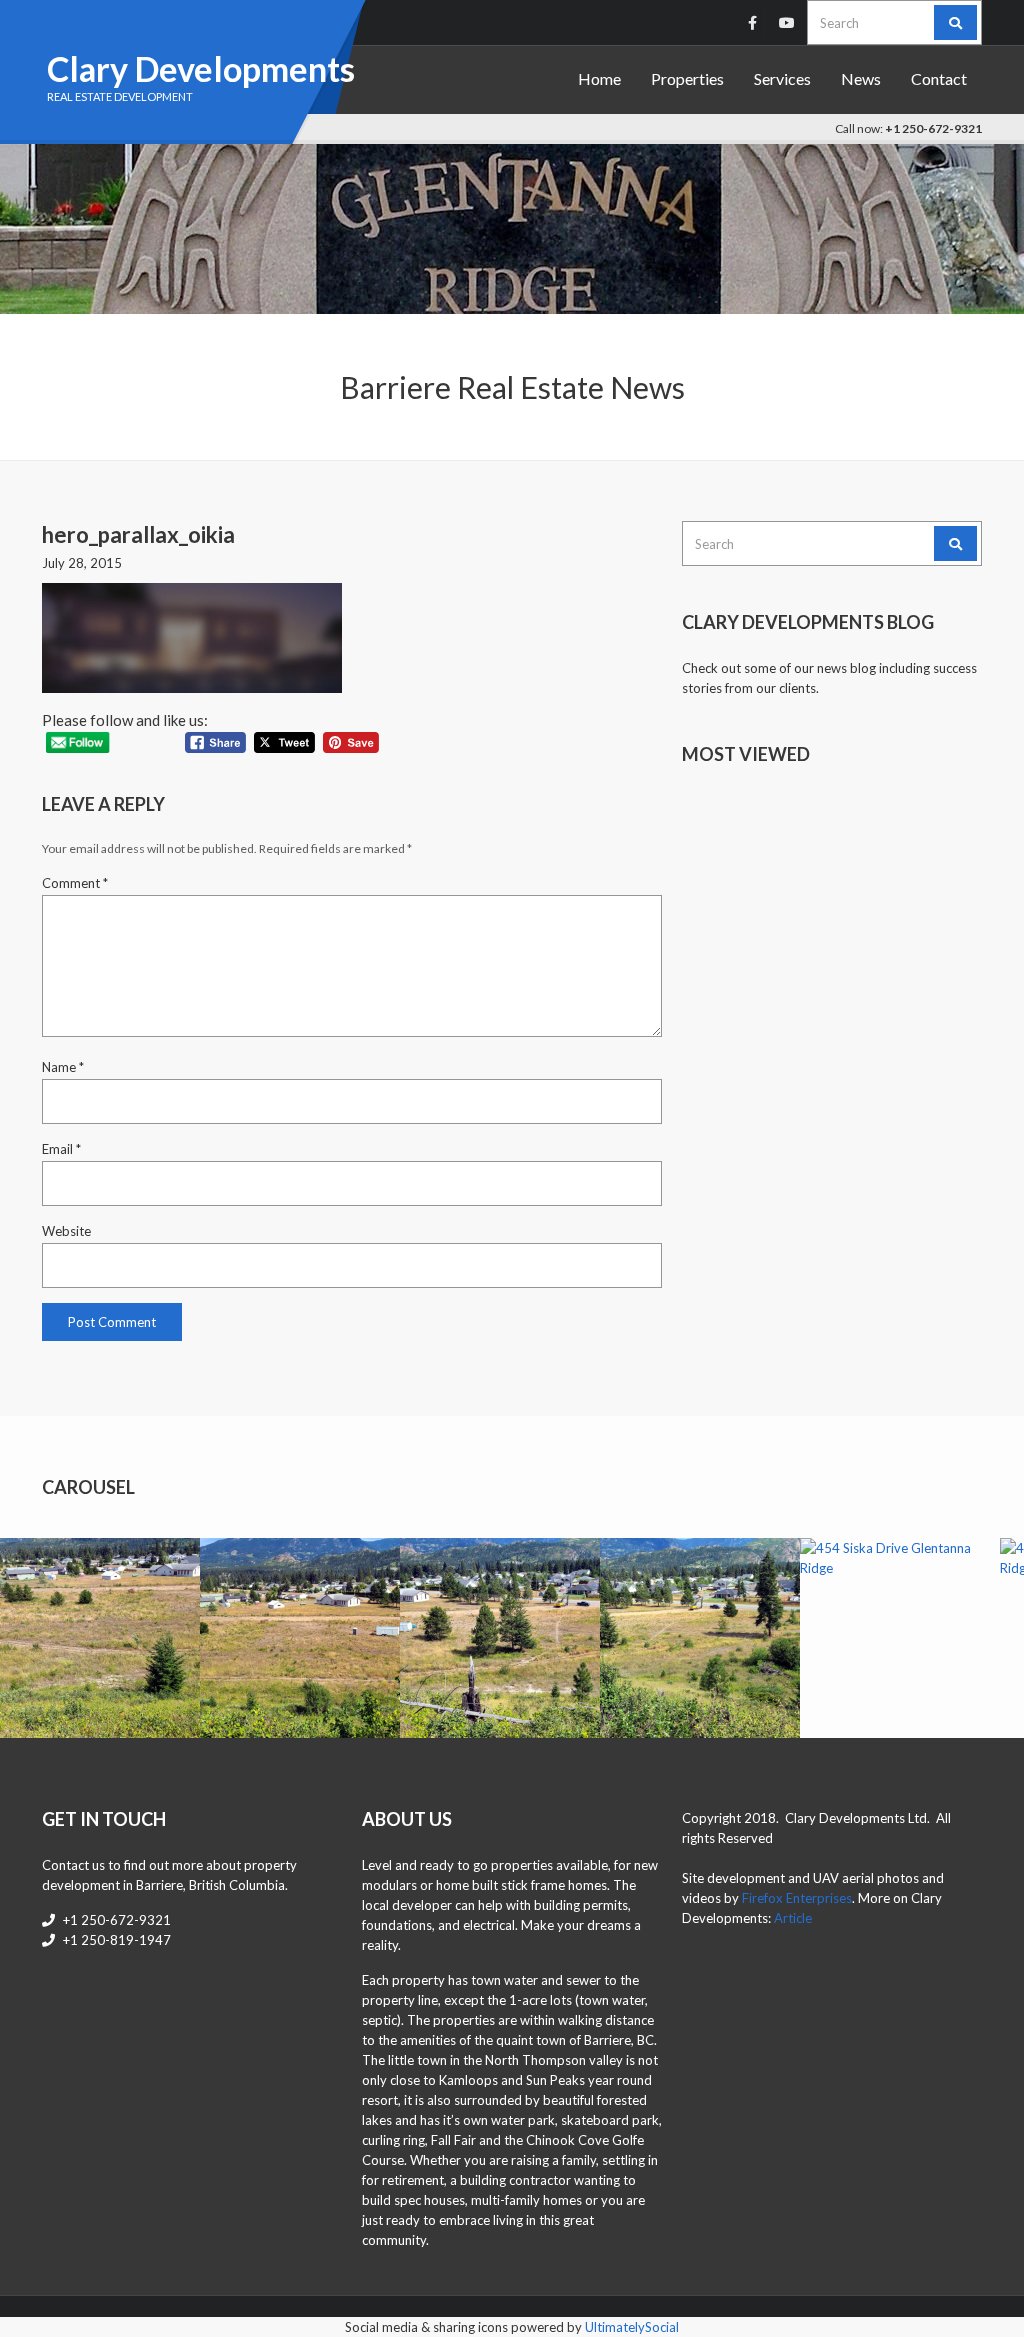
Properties (687, 78)
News (861, 78)
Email (61, 1149)
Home (599, 78)
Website (66, 1231)
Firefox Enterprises (797, 1898)
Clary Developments (201, 68)
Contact (939, 78)
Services (782, 78)
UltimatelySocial (632, 2327)
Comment (75, 883)
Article (793, 1918)
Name (63, 1067)
